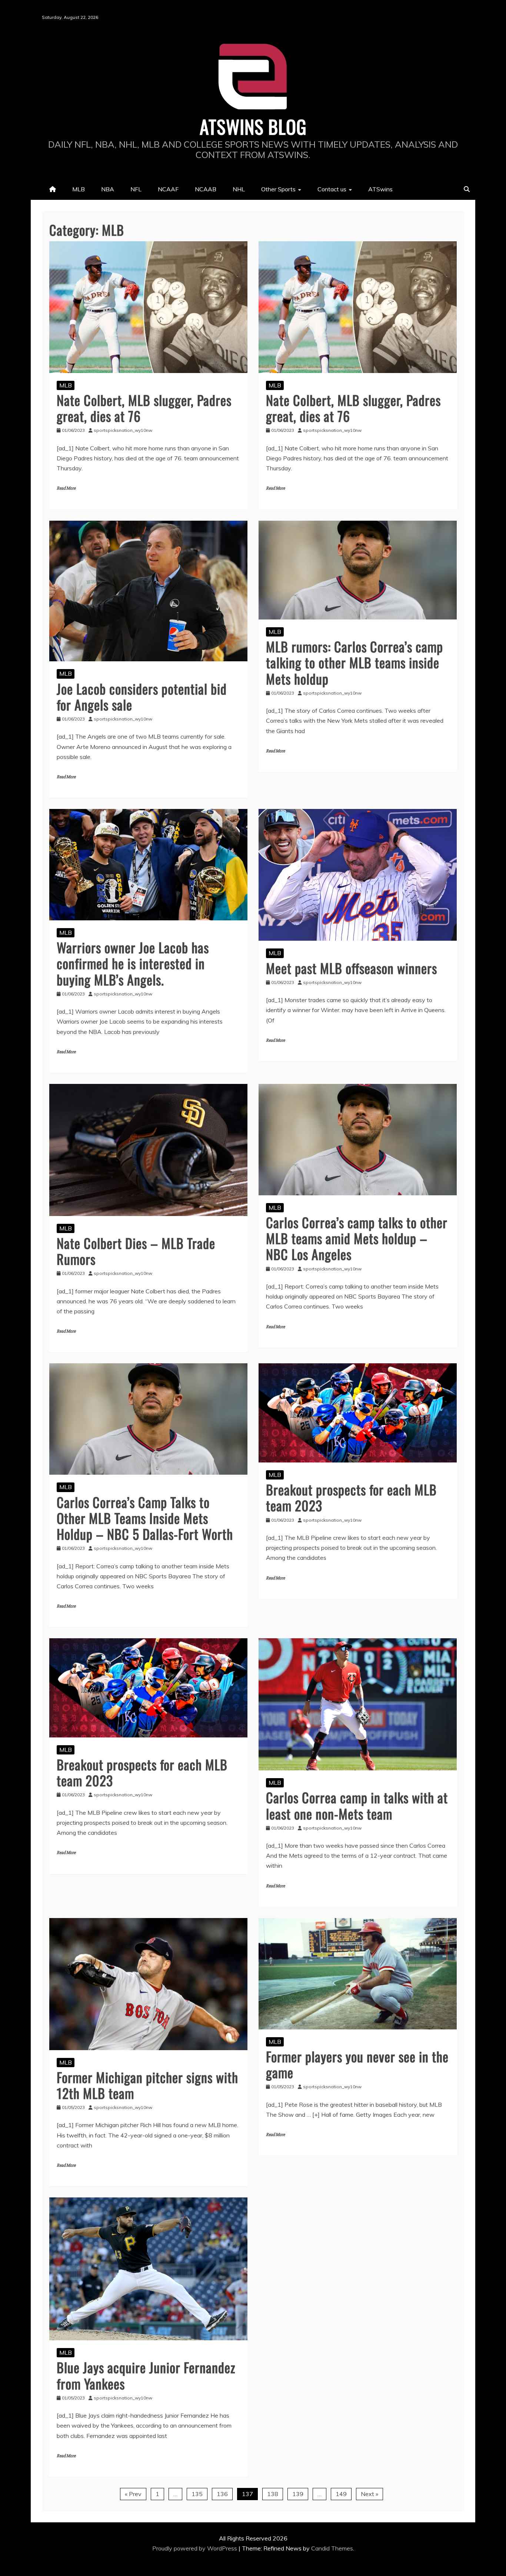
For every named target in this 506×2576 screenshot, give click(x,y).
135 (197, 2494)
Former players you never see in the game (357, 2064)
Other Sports (278, 189)
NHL (239, 189)
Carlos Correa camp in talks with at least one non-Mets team (357, 1805)
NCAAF (168, 189)
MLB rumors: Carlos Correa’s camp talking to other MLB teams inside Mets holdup (354, 662)
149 (341, 2494)
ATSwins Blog (253, 126)
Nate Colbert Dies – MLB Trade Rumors (136, 1251)
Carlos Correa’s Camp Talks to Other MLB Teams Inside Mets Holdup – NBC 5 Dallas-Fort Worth (145, 1518)
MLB (79, 189)
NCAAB (206, 189)
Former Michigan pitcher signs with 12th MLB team (147, 2085)
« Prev (133, 2494)
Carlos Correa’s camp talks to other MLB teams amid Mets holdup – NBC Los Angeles (357, 1238)
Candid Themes (332, 2548)
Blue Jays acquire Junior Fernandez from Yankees (146, 2375)
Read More (66, 488)
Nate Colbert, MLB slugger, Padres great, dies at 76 (144, 408)
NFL (136, 189)
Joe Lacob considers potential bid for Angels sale (142, 696)
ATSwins (380, 189)
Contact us (332, 189)
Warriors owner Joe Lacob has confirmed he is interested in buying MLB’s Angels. (133, 963)
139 (298, 2494)
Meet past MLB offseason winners (352, 968)
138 (273, 2494)
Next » (369, 2494)
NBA (108, 189)
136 (222, 2494)
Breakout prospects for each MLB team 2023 (351, 1497)
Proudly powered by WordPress (195, 2548)
